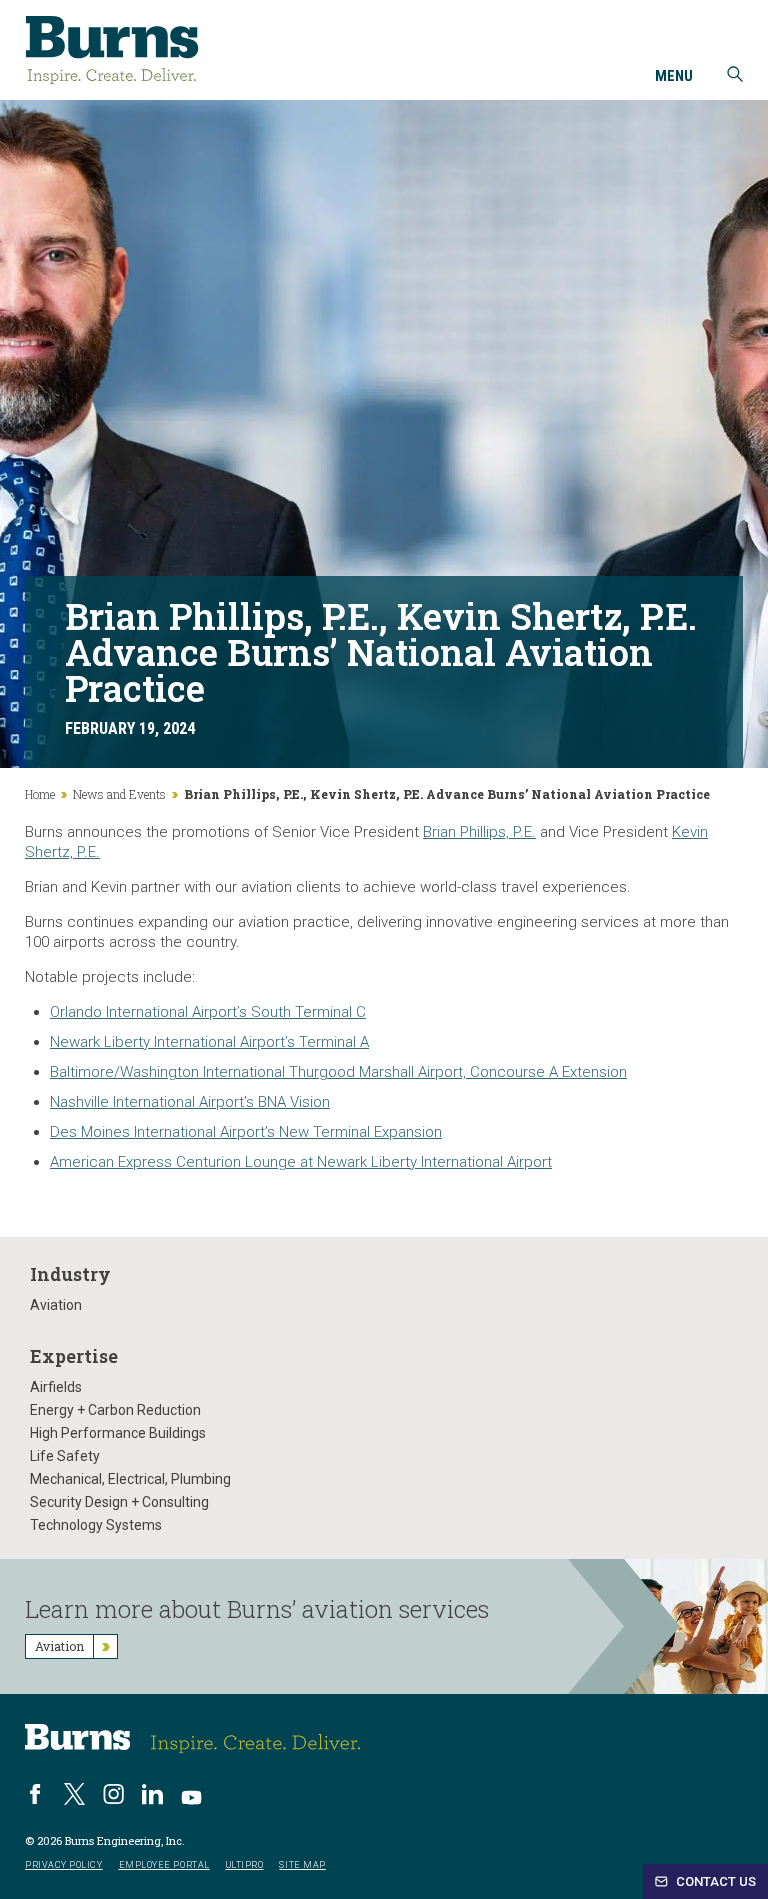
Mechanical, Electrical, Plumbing (130, 1479)
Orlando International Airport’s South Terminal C (208, 1012)
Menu (674, 77)
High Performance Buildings (118, 1433)
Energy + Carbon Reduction (115, 1410)
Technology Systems (96, 1525)
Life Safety (65, 1456)
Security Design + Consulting (119, 1502)
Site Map (302, 1865)
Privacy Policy (64, 1865)
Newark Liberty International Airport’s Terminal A (209, 1042)
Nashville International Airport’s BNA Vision (190, 1102)
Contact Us (714, 1881)
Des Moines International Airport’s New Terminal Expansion (246, 1132)
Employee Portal (164, 1865)
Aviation (56, 1305)
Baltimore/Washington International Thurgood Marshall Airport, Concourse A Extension (338, 1072)
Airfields (56, 1387)
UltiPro (245, 1865)
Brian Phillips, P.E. (479, 832)
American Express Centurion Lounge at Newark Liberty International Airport (301, 1162)
